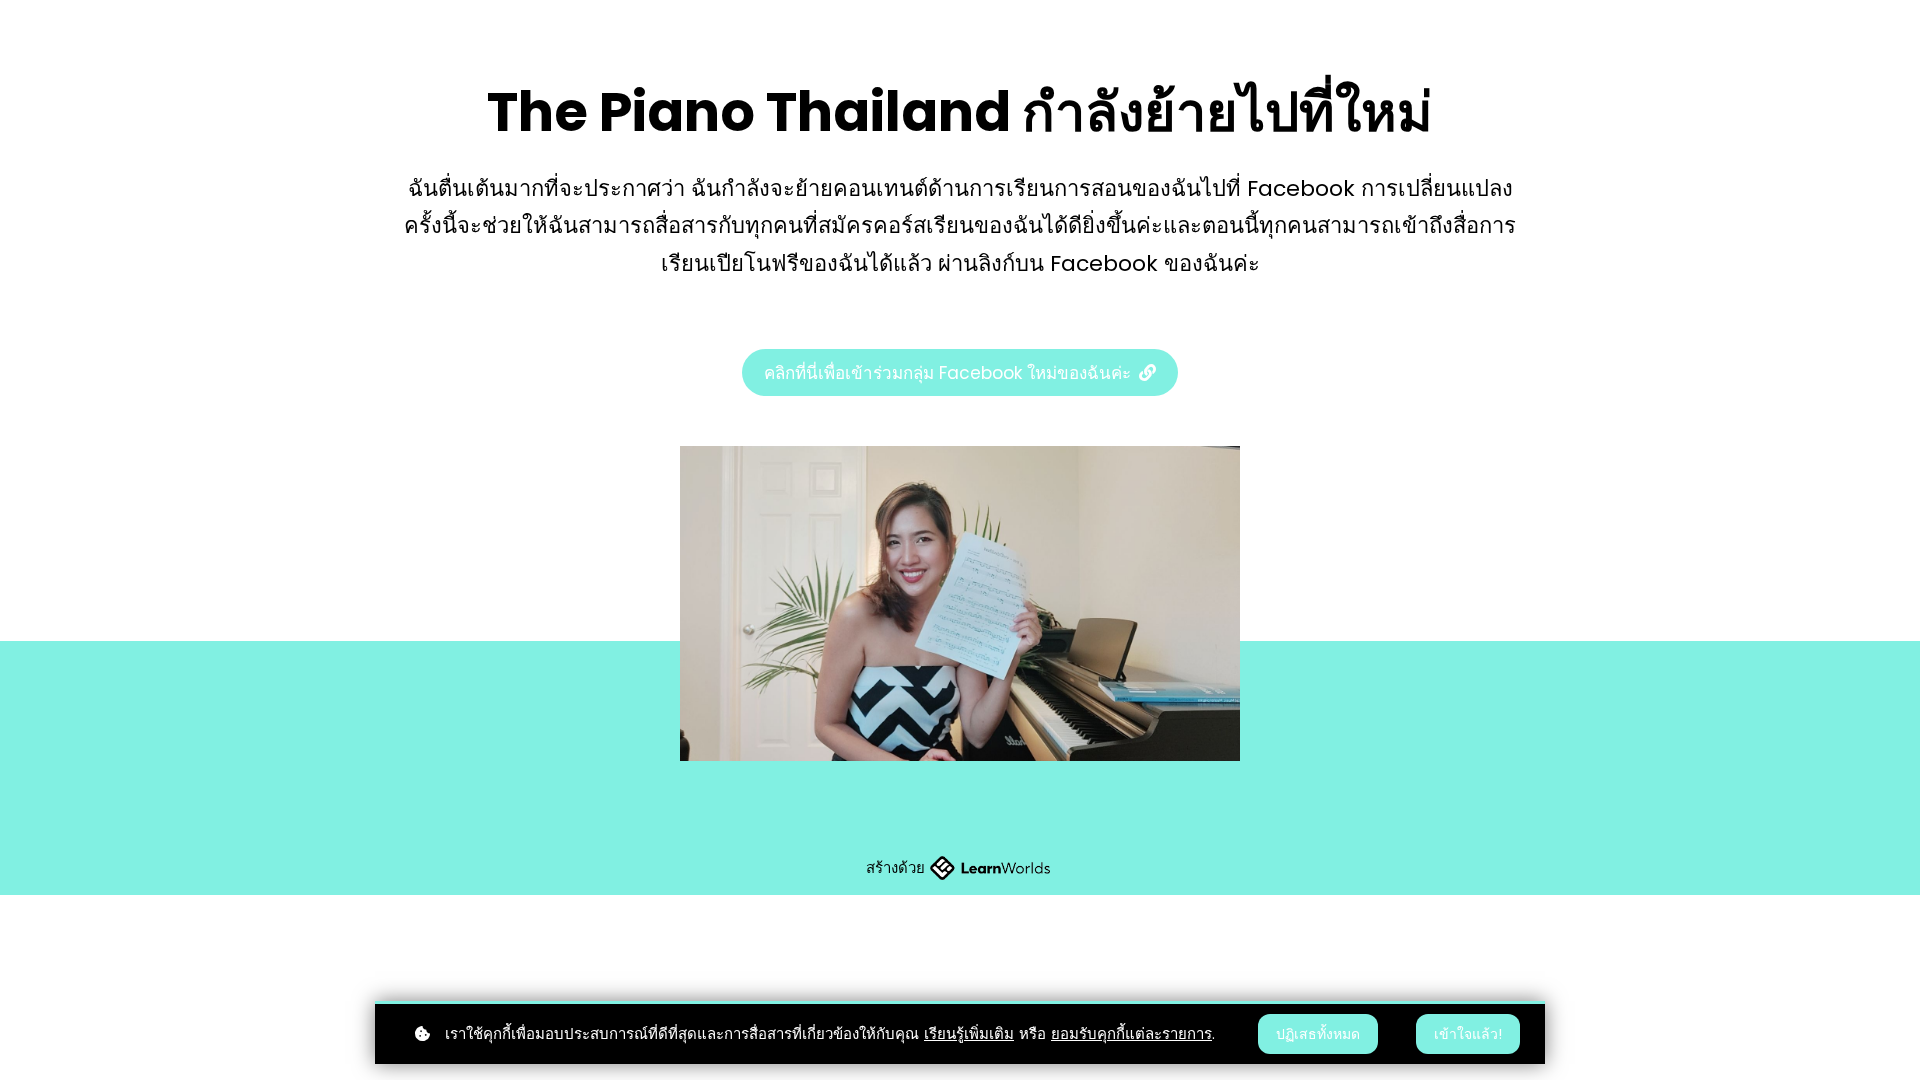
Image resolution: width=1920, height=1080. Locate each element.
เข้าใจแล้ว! (1468, 1034)
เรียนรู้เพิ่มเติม (969, 1033)
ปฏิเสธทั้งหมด (1318, 1034)
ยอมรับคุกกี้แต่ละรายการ (1131, 1033)
